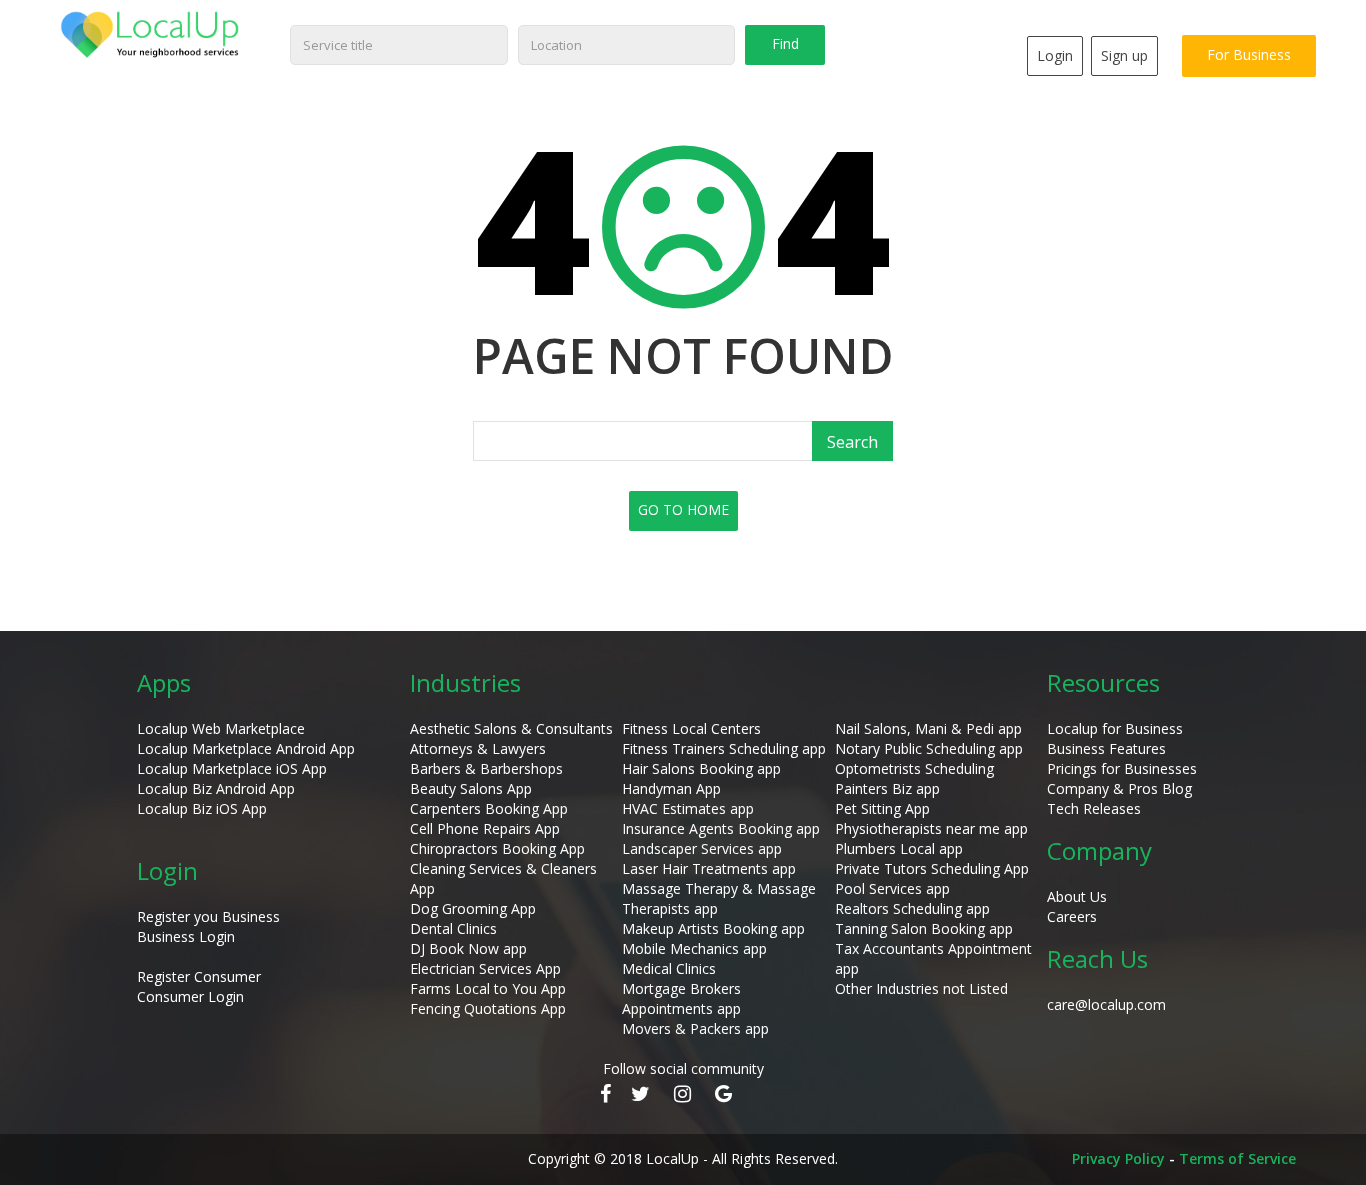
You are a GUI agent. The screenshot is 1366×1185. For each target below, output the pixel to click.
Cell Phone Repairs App (485, 828)
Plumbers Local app (899, 848)
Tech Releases (1094, 808)
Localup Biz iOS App (202, 808)
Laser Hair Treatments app (709, 868)
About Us (1077, 896)
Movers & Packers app (695, 1028)
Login (1055, 55)
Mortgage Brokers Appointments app (681, 998)
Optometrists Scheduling (914, 768)
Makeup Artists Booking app (713, 928)
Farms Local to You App (488, 988)
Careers (1072, 916)
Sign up (1124, 55)
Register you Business (208, 916)
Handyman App (671, 788)
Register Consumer (199, 976)
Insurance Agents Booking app (721, 828)
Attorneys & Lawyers (478, 748)
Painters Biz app (887, 788)
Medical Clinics (669, 968)
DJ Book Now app (468, 948)
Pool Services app (892, 888)
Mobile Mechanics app (694, 948)
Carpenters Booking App (489, 808)
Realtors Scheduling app (912, 908)
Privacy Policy (1118, 1158)
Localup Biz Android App (216, 788)
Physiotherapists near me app (931, 828)
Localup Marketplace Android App (246, 748)
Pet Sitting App (882, 808)
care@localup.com (1106, 1004)
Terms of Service (1237, 1158)
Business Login (186, 936)
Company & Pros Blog (1119, 788)
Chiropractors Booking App (497, 848)
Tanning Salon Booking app (924, 928)
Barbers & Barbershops (486, 768)
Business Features (1106, 748)
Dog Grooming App (473, 908)
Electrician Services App (485, 968)
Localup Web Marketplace (221, 728)
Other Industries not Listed (921, 988)
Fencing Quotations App (488, 1008)
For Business (1249, 54)
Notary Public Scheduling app (929, 748)
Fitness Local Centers (691, 728)
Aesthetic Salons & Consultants (511, 728)
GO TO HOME (683, 509)
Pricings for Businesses (1122, 768)
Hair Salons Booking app (701, 768)
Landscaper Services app (702, 848)
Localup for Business (1115, 728)
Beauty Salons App (471, 788)
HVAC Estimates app (688, 808)
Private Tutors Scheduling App (932, 868)
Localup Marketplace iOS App (232, 768)
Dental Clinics (453, 928)
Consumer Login (190, 996)
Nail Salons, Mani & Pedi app (928, 728)
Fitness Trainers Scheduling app (724, 748)
